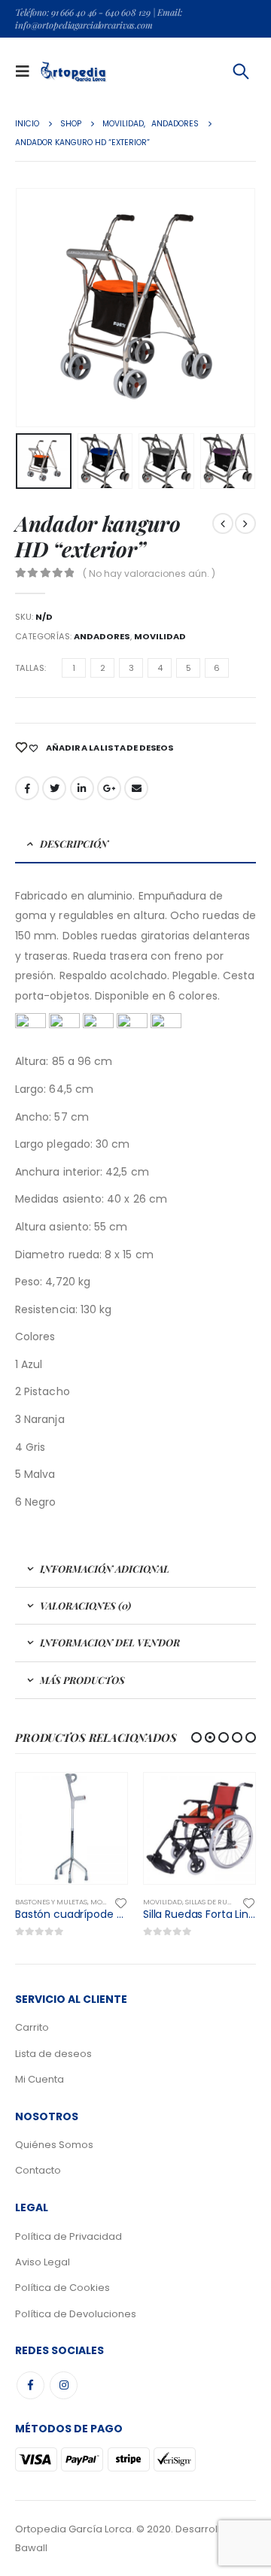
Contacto (38, 2170)
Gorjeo (54, 788)
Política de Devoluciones (76, 2314)
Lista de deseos (53, 2054)
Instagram (64, 2385)
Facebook (27, 788)
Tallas (30, 668)
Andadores (102, 636)
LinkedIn (82, 788)
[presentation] (19, 308)
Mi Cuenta (40, 2079)
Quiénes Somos (54, 2145)
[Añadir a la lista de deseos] (121, 1902)
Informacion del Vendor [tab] (110, 1642)
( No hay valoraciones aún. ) (149, 573)
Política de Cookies (62, 2288)
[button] (196, 1737)
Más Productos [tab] (82, 1680)
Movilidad (160, 636)
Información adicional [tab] (105, 1569)
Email (136, 788)
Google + (109, 788)
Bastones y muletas (51, 1902)
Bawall (31, 2548)
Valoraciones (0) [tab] (85, 1605)
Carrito (32, 2027)
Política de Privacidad (69, 2236)
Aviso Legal (43, 2262)
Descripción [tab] (74, 843)
